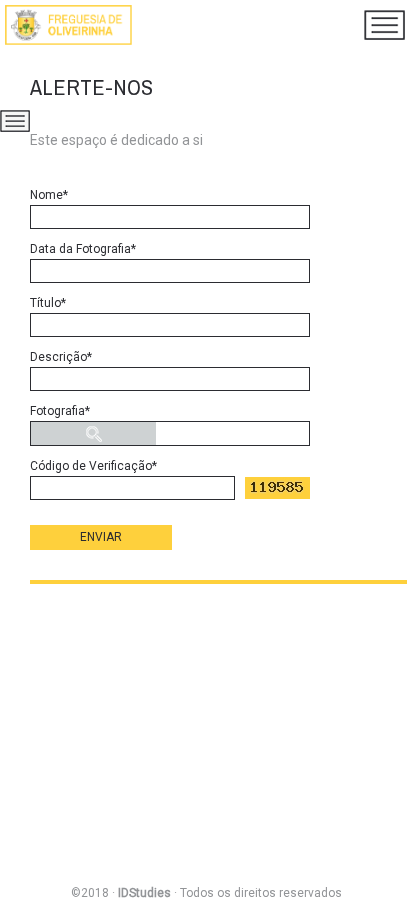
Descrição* (61, 357)
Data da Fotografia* (83, 249)
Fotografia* (60, 411)
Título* (48, 303)
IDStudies (144, 893)
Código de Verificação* (93, 466)
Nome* (49, 195)
